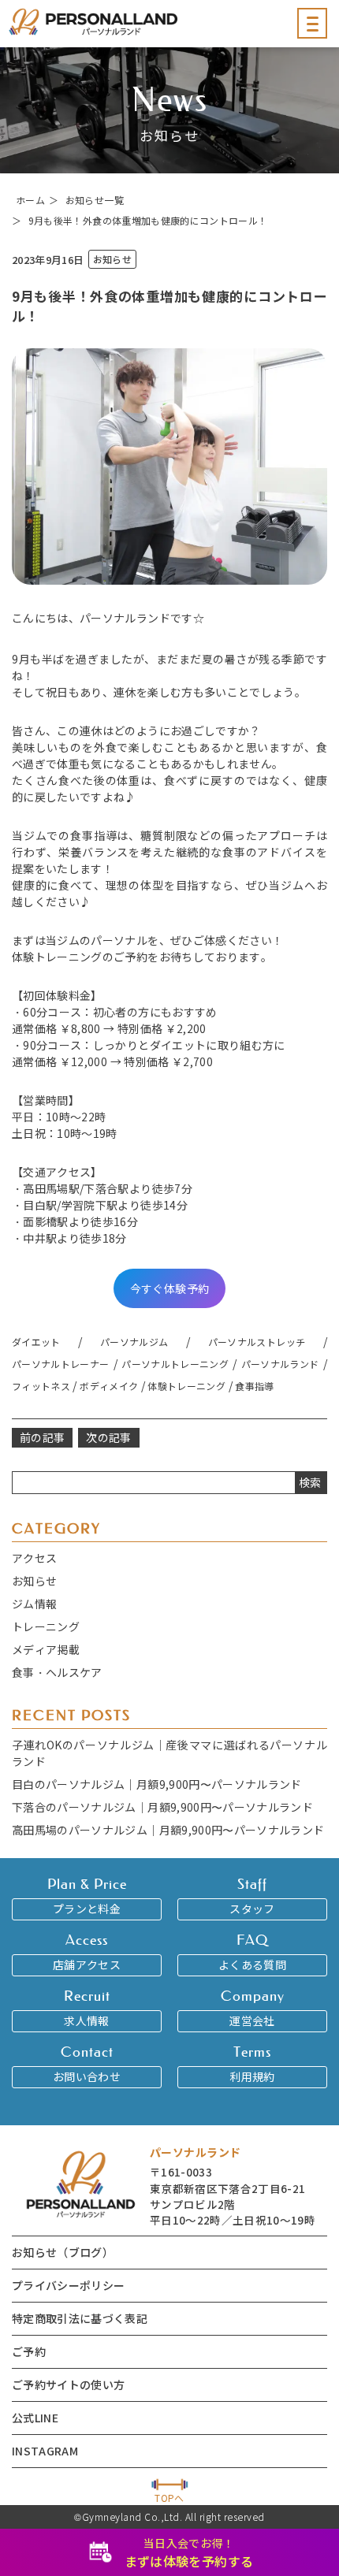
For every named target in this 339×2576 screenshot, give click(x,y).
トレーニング (46, 1626)
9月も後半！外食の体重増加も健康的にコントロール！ (148, 220)
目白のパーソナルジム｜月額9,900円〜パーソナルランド (157, 1784)
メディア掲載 (46, 1649)
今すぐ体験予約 (169, 1288)
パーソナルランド (280, 1364)
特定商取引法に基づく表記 (80, 2318)
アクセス (34, 1558)
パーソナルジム (134, 1342)
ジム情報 (34, 1604)
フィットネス (41, 1386)
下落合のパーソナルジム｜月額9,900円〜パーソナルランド (162, 1807)
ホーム (30, 200)
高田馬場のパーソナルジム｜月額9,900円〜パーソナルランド (168, 1830)
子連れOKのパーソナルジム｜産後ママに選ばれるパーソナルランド (169, 1753)
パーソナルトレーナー (61, 1364)
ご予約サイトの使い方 (69, 2385)
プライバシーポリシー (69, 2285)
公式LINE (35, 2418)
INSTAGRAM (45, 2451)
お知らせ (34, 1581)
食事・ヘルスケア (57, 1672)
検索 (310, 1482)
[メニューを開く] (312, 23)
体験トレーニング (186, 1386)
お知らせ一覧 (95, 200)
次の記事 (108, 1437)
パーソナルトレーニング (175, 1364)
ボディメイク (109, 1386)
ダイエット (36, 1342)
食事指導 (254, 1386)
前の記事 (42, 1437)
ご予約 (29, 2351)
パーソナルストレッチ (257, 1342)
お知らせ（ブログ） (63, 2252)
